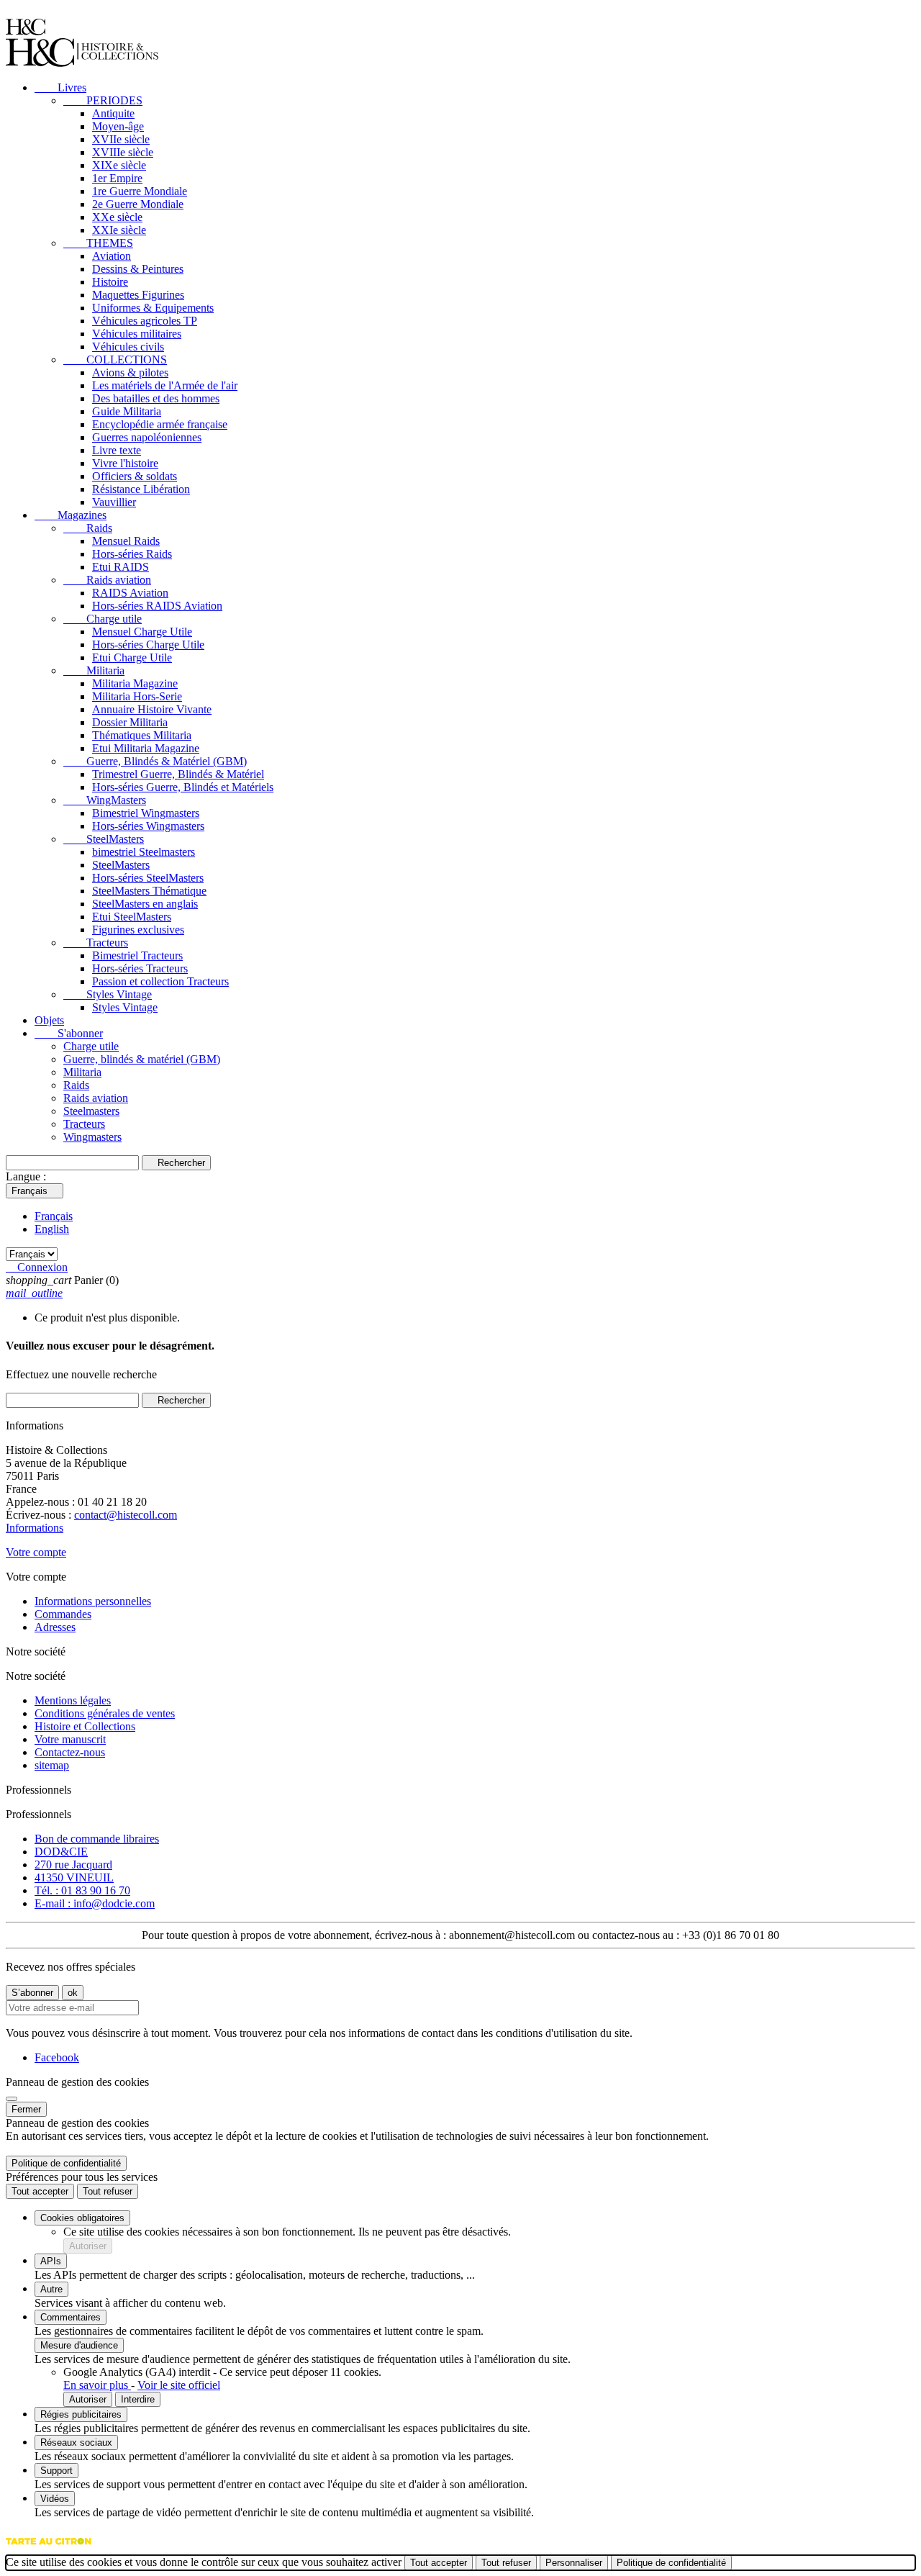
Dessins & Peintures (138, 269)
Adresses (55, 1627)
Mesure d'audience (79, 2345)
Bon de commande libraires (97, 1839)
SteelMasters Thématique (149, 891)
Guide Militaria (127, 411)
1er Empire (117, 178)
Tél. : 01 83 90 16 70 (82, 1890)
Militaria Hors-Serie (137, 696)
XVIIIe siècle (123, 152)
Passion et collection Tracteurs (160, 981)
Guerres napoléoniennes (147, 437)
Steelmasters (91, 1111)
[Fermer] (12, 2099)
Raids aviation (107, 580)
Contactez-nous (70, 1752)
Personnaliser (574, 2563)
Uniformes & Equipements (153, 308)
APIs (51, 2261)
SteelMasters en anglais (145, 904)
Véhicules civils (128, 347)
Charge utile (103, 619)
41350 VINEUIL (74, 1877)
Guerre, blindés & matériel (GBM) (142, 1059)
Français (54, 1216)
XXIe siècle (119, 230)
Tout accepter (40, 2191)
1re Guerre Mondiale (140, 191)
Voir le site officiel (179, 2385)
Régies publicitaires (81, 2414)
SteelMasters (104, 839)
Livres (60, 87)
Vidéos (55, 2499)
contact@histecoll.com (126, 1515)
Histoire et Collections (85, 1726)
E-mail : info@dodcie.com (95, 1903)
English (52, 1229)
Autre (51, 2289)
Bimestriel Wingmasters (146, 813)
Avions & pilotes (130, 372)
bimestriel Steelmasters (144, 852)
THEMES (98, 243)
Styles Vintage (108, 994)
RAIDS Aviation (130, 593)
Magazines (71, 515)
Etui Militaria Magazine (146, 748)
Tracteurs (96, 943)
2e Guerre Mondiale (138, 204)
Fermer (26, 2109)
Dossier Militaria (130, 722)
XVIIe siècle (121, 139)
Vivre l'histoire (125, 463)
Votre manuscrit (70, 1739)
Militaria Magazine (135, 683)
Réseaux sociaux (76, 2442)
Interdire (138, 2399)
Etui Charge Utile (132, 657)
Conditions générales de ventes (105, 1713)
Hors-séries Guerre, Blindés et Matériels (183, 787)
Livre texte (117, 450)
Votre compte (36, 1552)
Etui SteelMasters (132, 917)
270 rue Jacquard (73, 1865)
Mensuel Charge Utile (142, 632)
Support (56, 2471)
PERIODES (103, 100)
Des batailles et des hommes (156, 398)
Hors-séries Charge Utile (148, 645)
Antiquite (113, 113)
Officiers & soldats (135, 476)
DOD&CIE (61, 1852)
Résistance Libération (141, 489)
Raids (88, 528)
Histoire (110, 282)
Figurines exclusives (138, 930)
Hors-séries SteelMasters (148, 878)
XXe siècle (117, 217)
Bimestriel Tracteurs (137, 955)
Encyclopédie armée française (160, 424)
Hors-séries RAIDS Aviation (157, 606)
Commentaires (71, 2317)
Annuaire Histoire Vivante (152, 709)
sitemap (52, 1765)
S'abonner (69, 1033)
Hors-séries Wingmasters (148, 826)
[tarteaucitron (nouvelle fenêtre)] (49, 2548)
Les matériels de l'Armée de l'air (165, 385)
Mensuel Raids (126, 541)
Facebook (57, 2057)
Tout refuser (108, 2191)
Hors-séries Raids (132, 554)
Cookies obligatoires (82, 2218)
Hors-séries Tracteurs (140, 968)
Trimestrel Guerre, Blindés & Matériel (178, 774)
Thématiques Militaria (142, 735)
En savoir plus (97, 2385)
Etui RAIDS (121, 567)
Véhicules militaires (137, 334)
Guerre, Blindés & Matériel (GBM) (155, 761)
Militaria (94, 670)
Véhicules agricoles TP (145, 321)
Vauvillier (114, 502)
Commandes (63, 1614)
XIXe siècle (119, 165)
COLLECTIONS (115, 360)
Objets (49, 1020)
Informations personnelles (93, 1601)
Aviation (112, 256)
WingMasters (105, 800)
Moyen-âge (118, 126)
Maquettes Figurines (138, 295)
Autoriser (88, 2246)
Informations (35, 1528)
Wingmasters (92, 1137)
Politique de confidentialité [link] (66, 2163)
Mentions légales (73, 1700)
